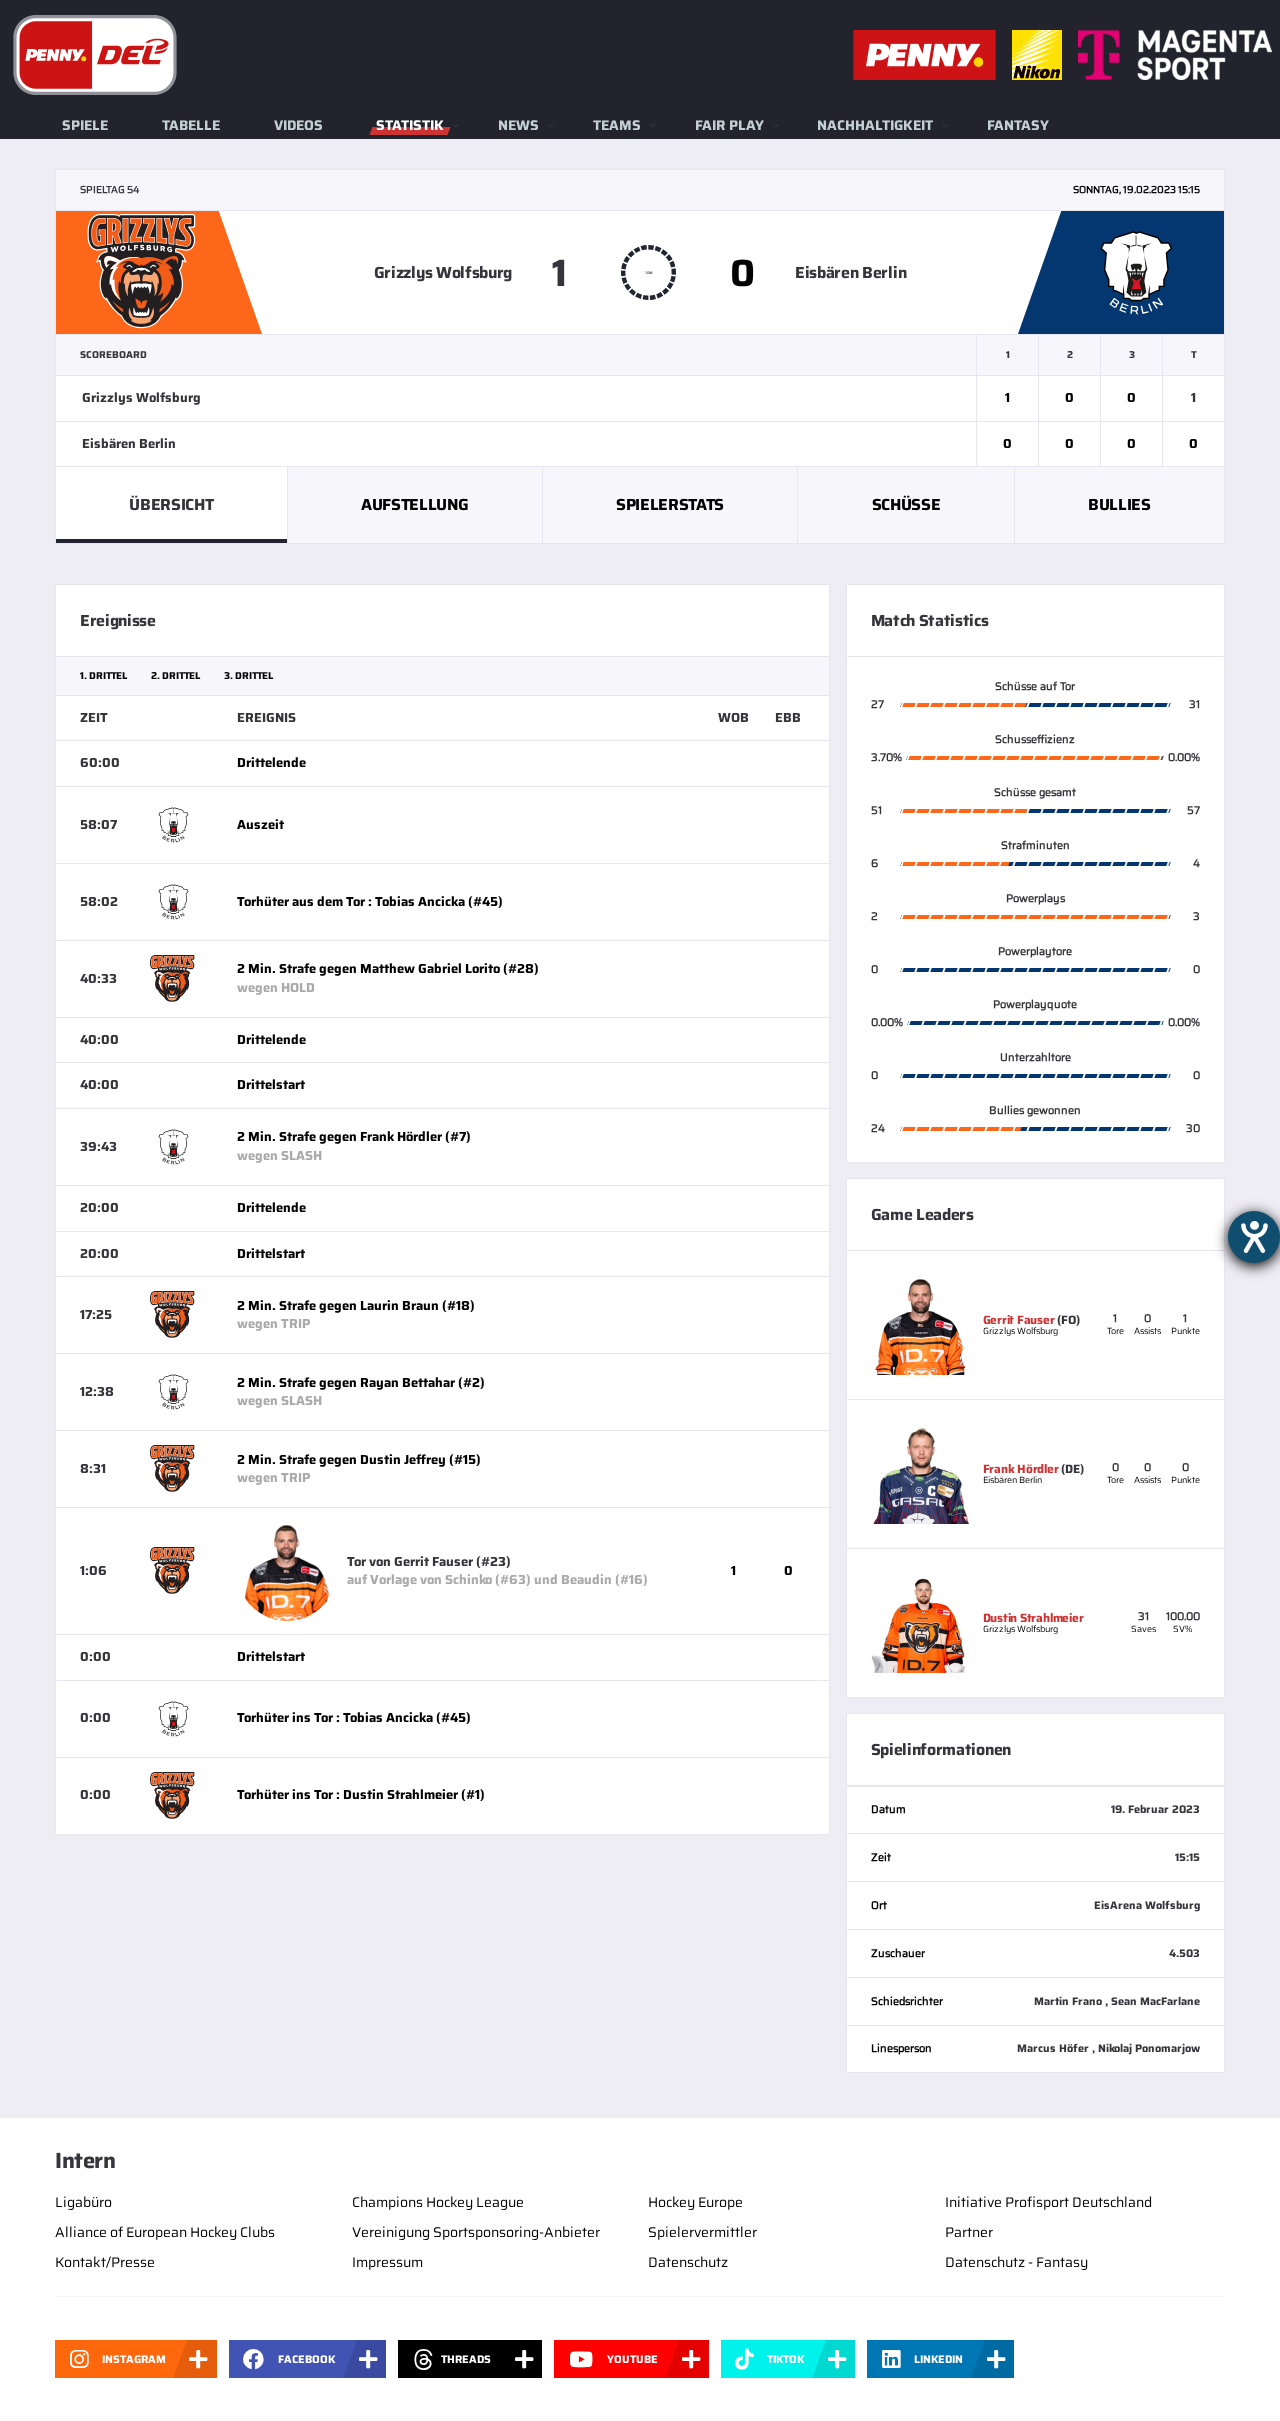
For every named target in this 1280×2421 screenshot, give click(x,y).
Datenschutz (688, 2262)
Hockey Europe (695, 2202)
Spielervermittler (702, 2232)
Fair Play (729, 125)
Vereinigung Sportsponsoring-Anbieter (476, 2232)
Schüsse (906, 504)
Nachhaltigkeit (875, 125)
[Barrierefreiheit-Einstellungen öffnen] (1254, 1237)
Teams (617, 125)
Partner (969, 2232)
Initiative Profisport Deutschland (1048, 2202)
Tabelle (191, 125)
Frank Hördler (1021, 1468)
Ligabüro (83, 2202)
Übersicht (171, 504)
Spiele (85, 125)
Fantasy (1018, 125)
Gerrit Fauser (1019, 1319)
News (518, 125)
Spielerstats (670, 504)
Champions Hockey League (438, 2202)
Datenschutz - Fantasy (1016, 2262)
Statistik (410, 125)
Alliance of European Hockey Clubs (165, 2232)
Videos (298, 125)
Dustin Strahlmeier (1033, 1617)
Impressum (387, 2262)
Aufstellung (414, 504)
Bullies (1119, 504)
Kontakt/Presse (105, 2262)
